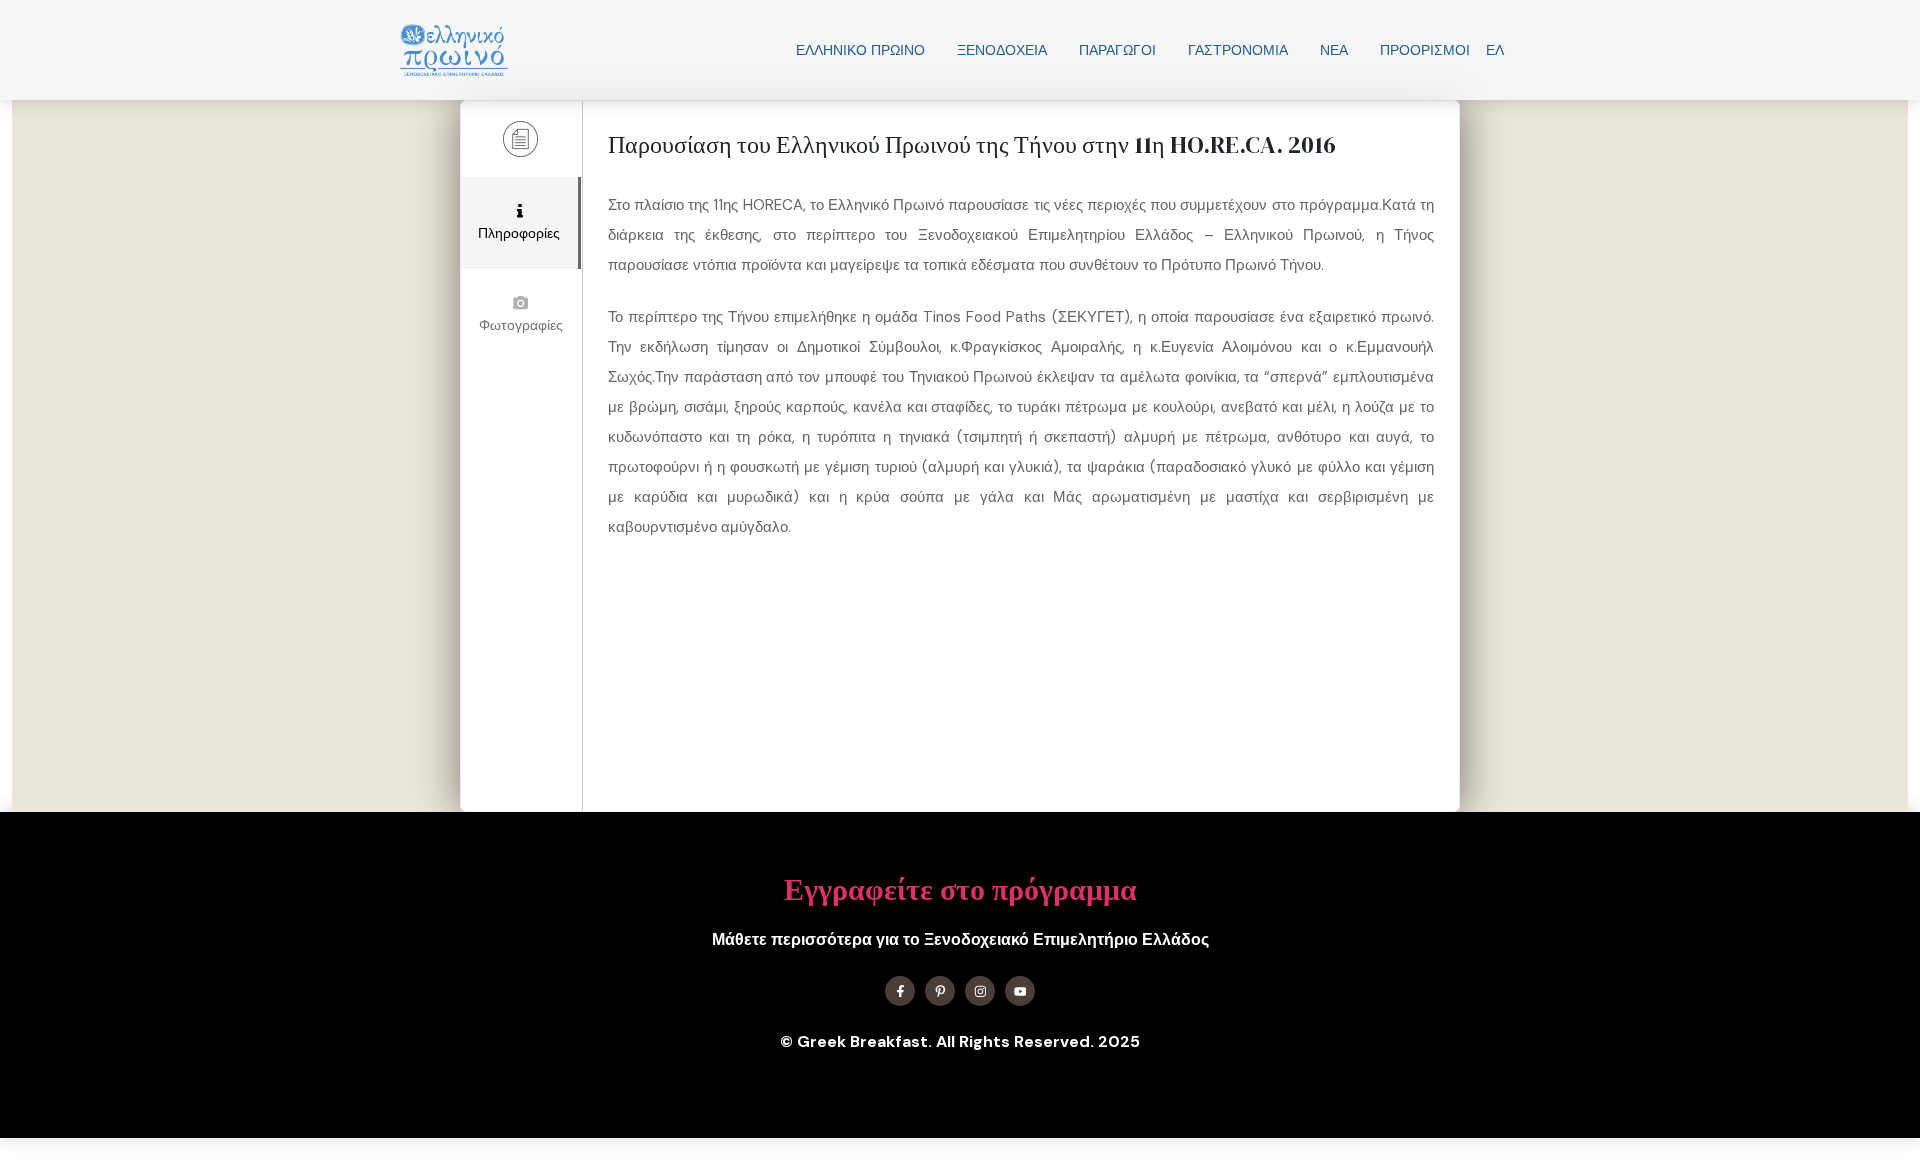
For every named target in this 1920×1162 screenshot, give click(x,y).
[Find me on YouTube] (1020, 991)
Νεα (1334, 50)
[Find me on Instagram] (980, 991)
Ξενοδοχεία (1002, 50)
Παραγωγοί (1117, 50)
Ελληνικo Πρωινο (860, 50)
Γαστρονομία (1238, 50)
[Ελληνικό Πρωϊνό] (454, 50)
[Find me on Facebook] (900, 991)
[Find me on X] (940, 991)
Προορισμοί (1425, 50)
